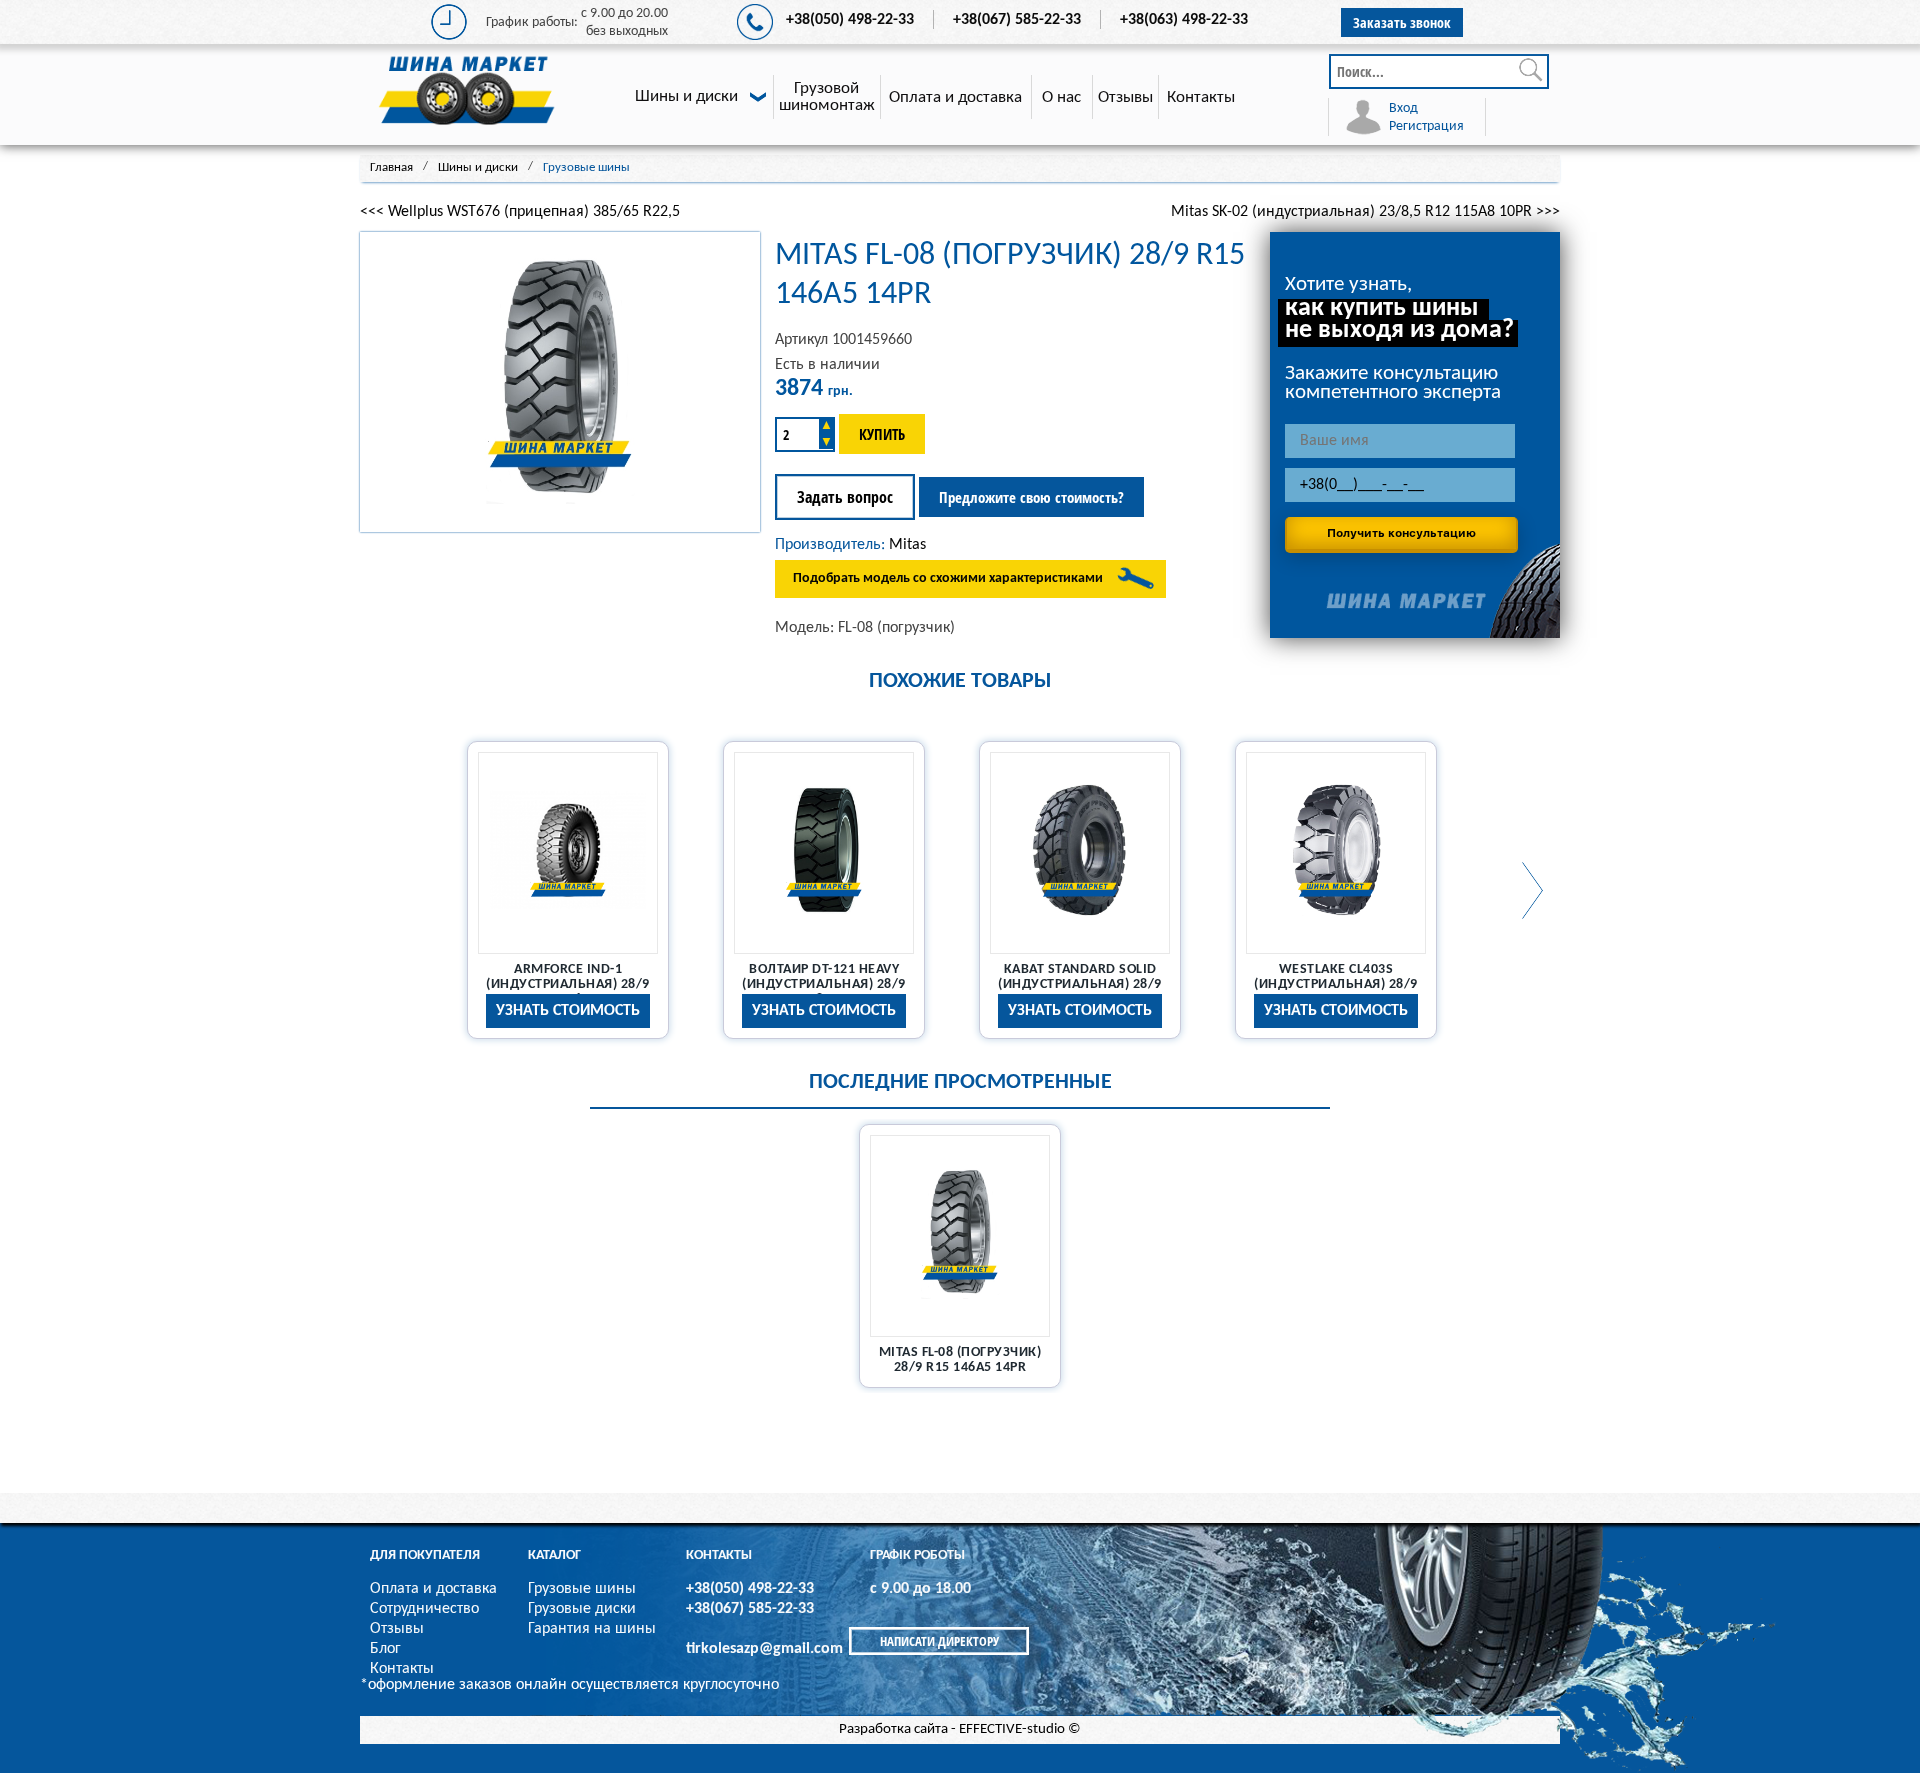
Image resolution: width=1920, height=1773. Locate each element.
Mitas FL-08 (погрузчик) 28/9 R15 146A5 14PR (960, 1360)
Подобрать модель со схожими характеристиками (948, 578)
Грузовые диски (582, 1609)
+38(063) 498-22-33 (1184, 20)
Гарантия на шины (592, 1629)
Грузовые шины (582, 1589)
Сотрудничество (424, 1609)
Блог (385, 1649)
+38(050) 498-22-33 (850, 20)
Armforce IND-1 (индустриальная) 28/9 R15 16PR (568, 984)
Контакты (1201, 97)
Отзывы (1125, 97)
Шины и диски (686, 96)
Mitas (907, 545)
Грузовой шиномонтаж (827, 97)
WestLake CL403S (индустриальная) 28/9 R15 (1336, 984)
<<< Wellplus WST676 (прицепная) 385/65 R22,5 (520, 212)
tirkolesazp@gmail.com (764, 1649)
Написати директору (939, 1641)
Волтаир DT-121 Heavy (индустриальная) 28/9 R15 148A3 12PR (824, 984)
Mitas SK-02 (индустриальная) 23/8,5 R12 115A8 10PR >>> (1365, 212)
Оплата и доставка (955, 97)
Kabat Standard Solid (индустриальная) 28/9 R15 (1080, 984)
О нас (1061, 97)
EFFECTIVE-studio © (1020, 1729)
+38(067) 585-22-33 (1017, 20)
